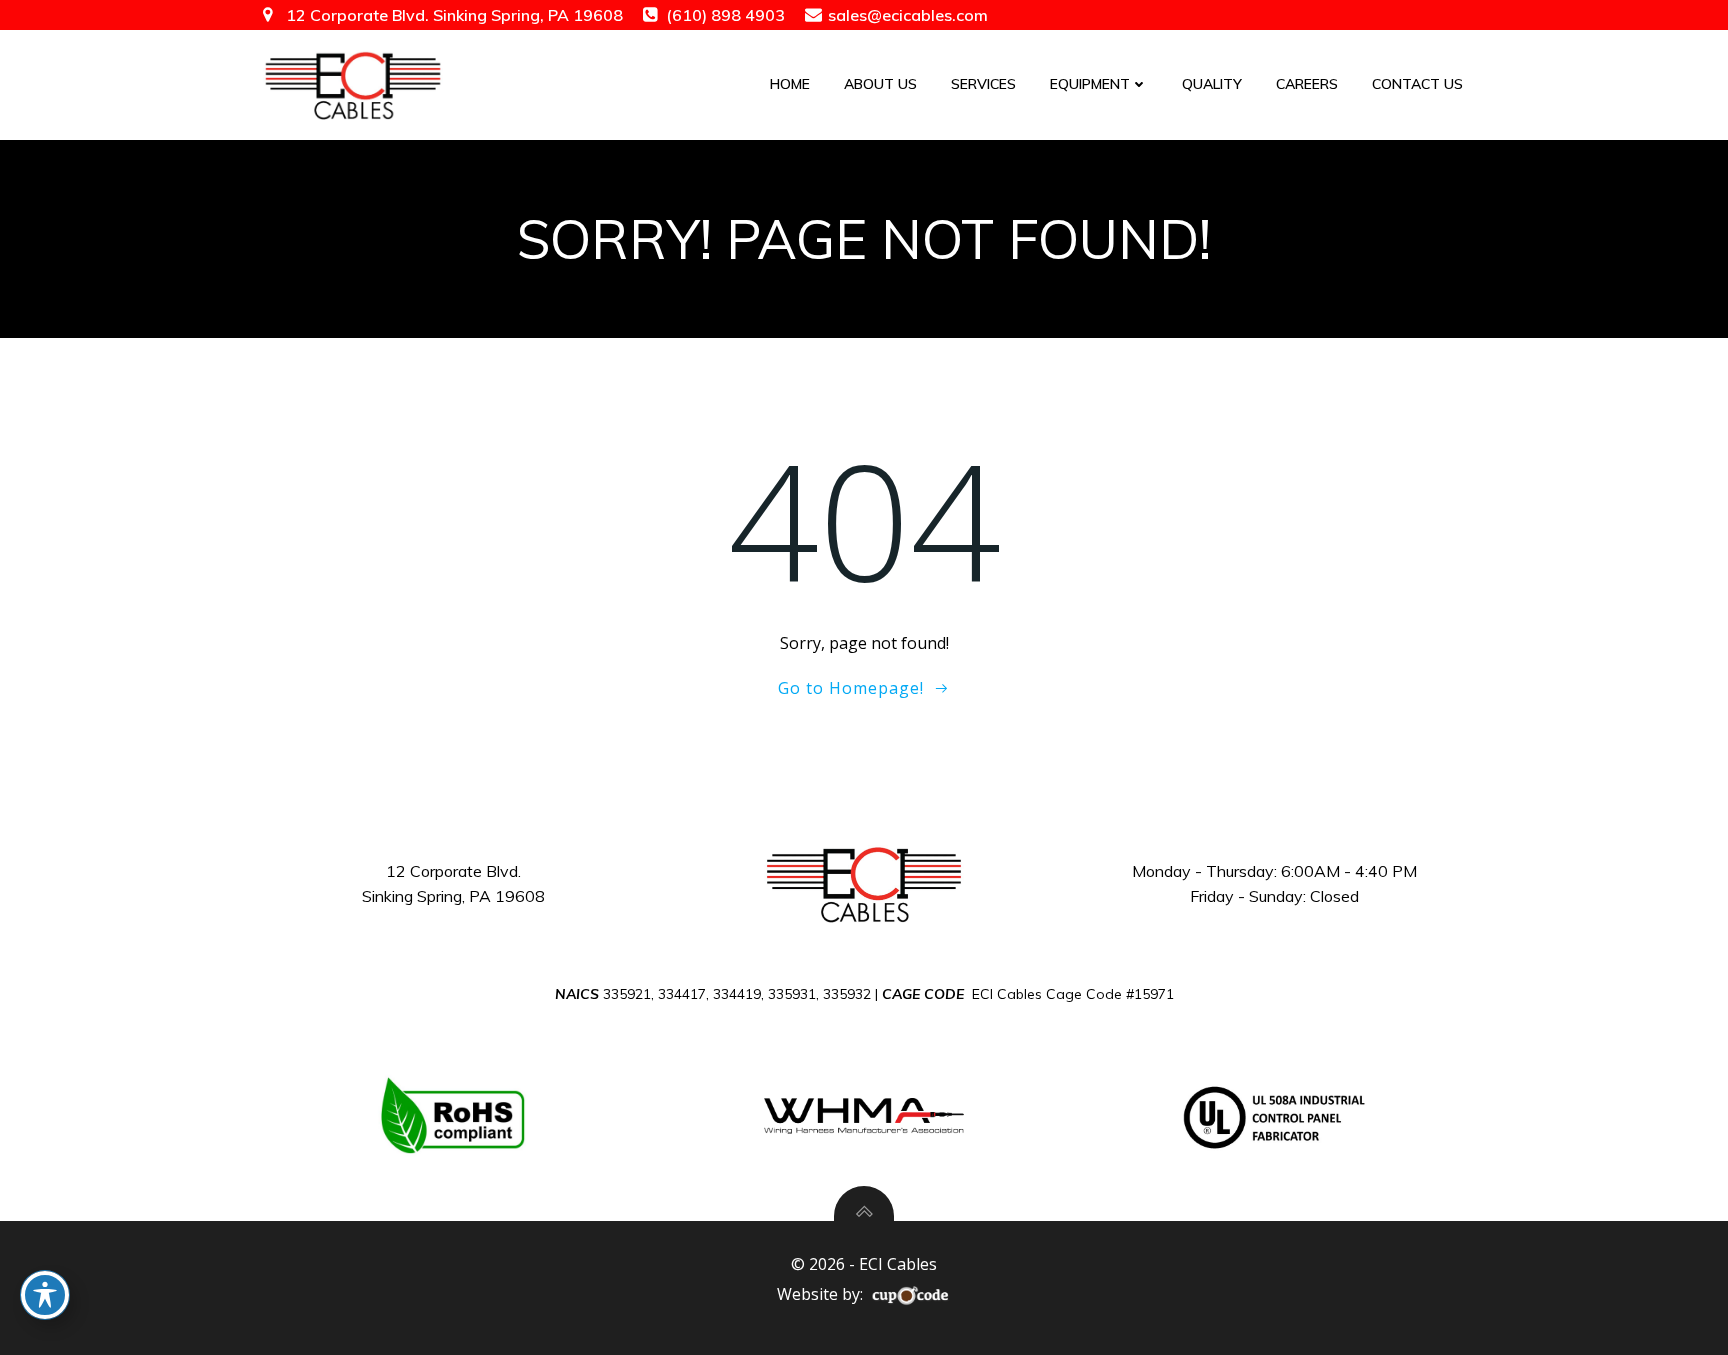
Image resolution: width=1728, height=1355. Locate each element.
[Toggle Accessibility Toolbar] (45, 1295)
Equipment (1090, 84)
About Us (880, 84)
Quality (1212, 84)
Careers (1307, 84)
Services (983, 84)
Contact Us (1417, 84)
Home (790, 84)
